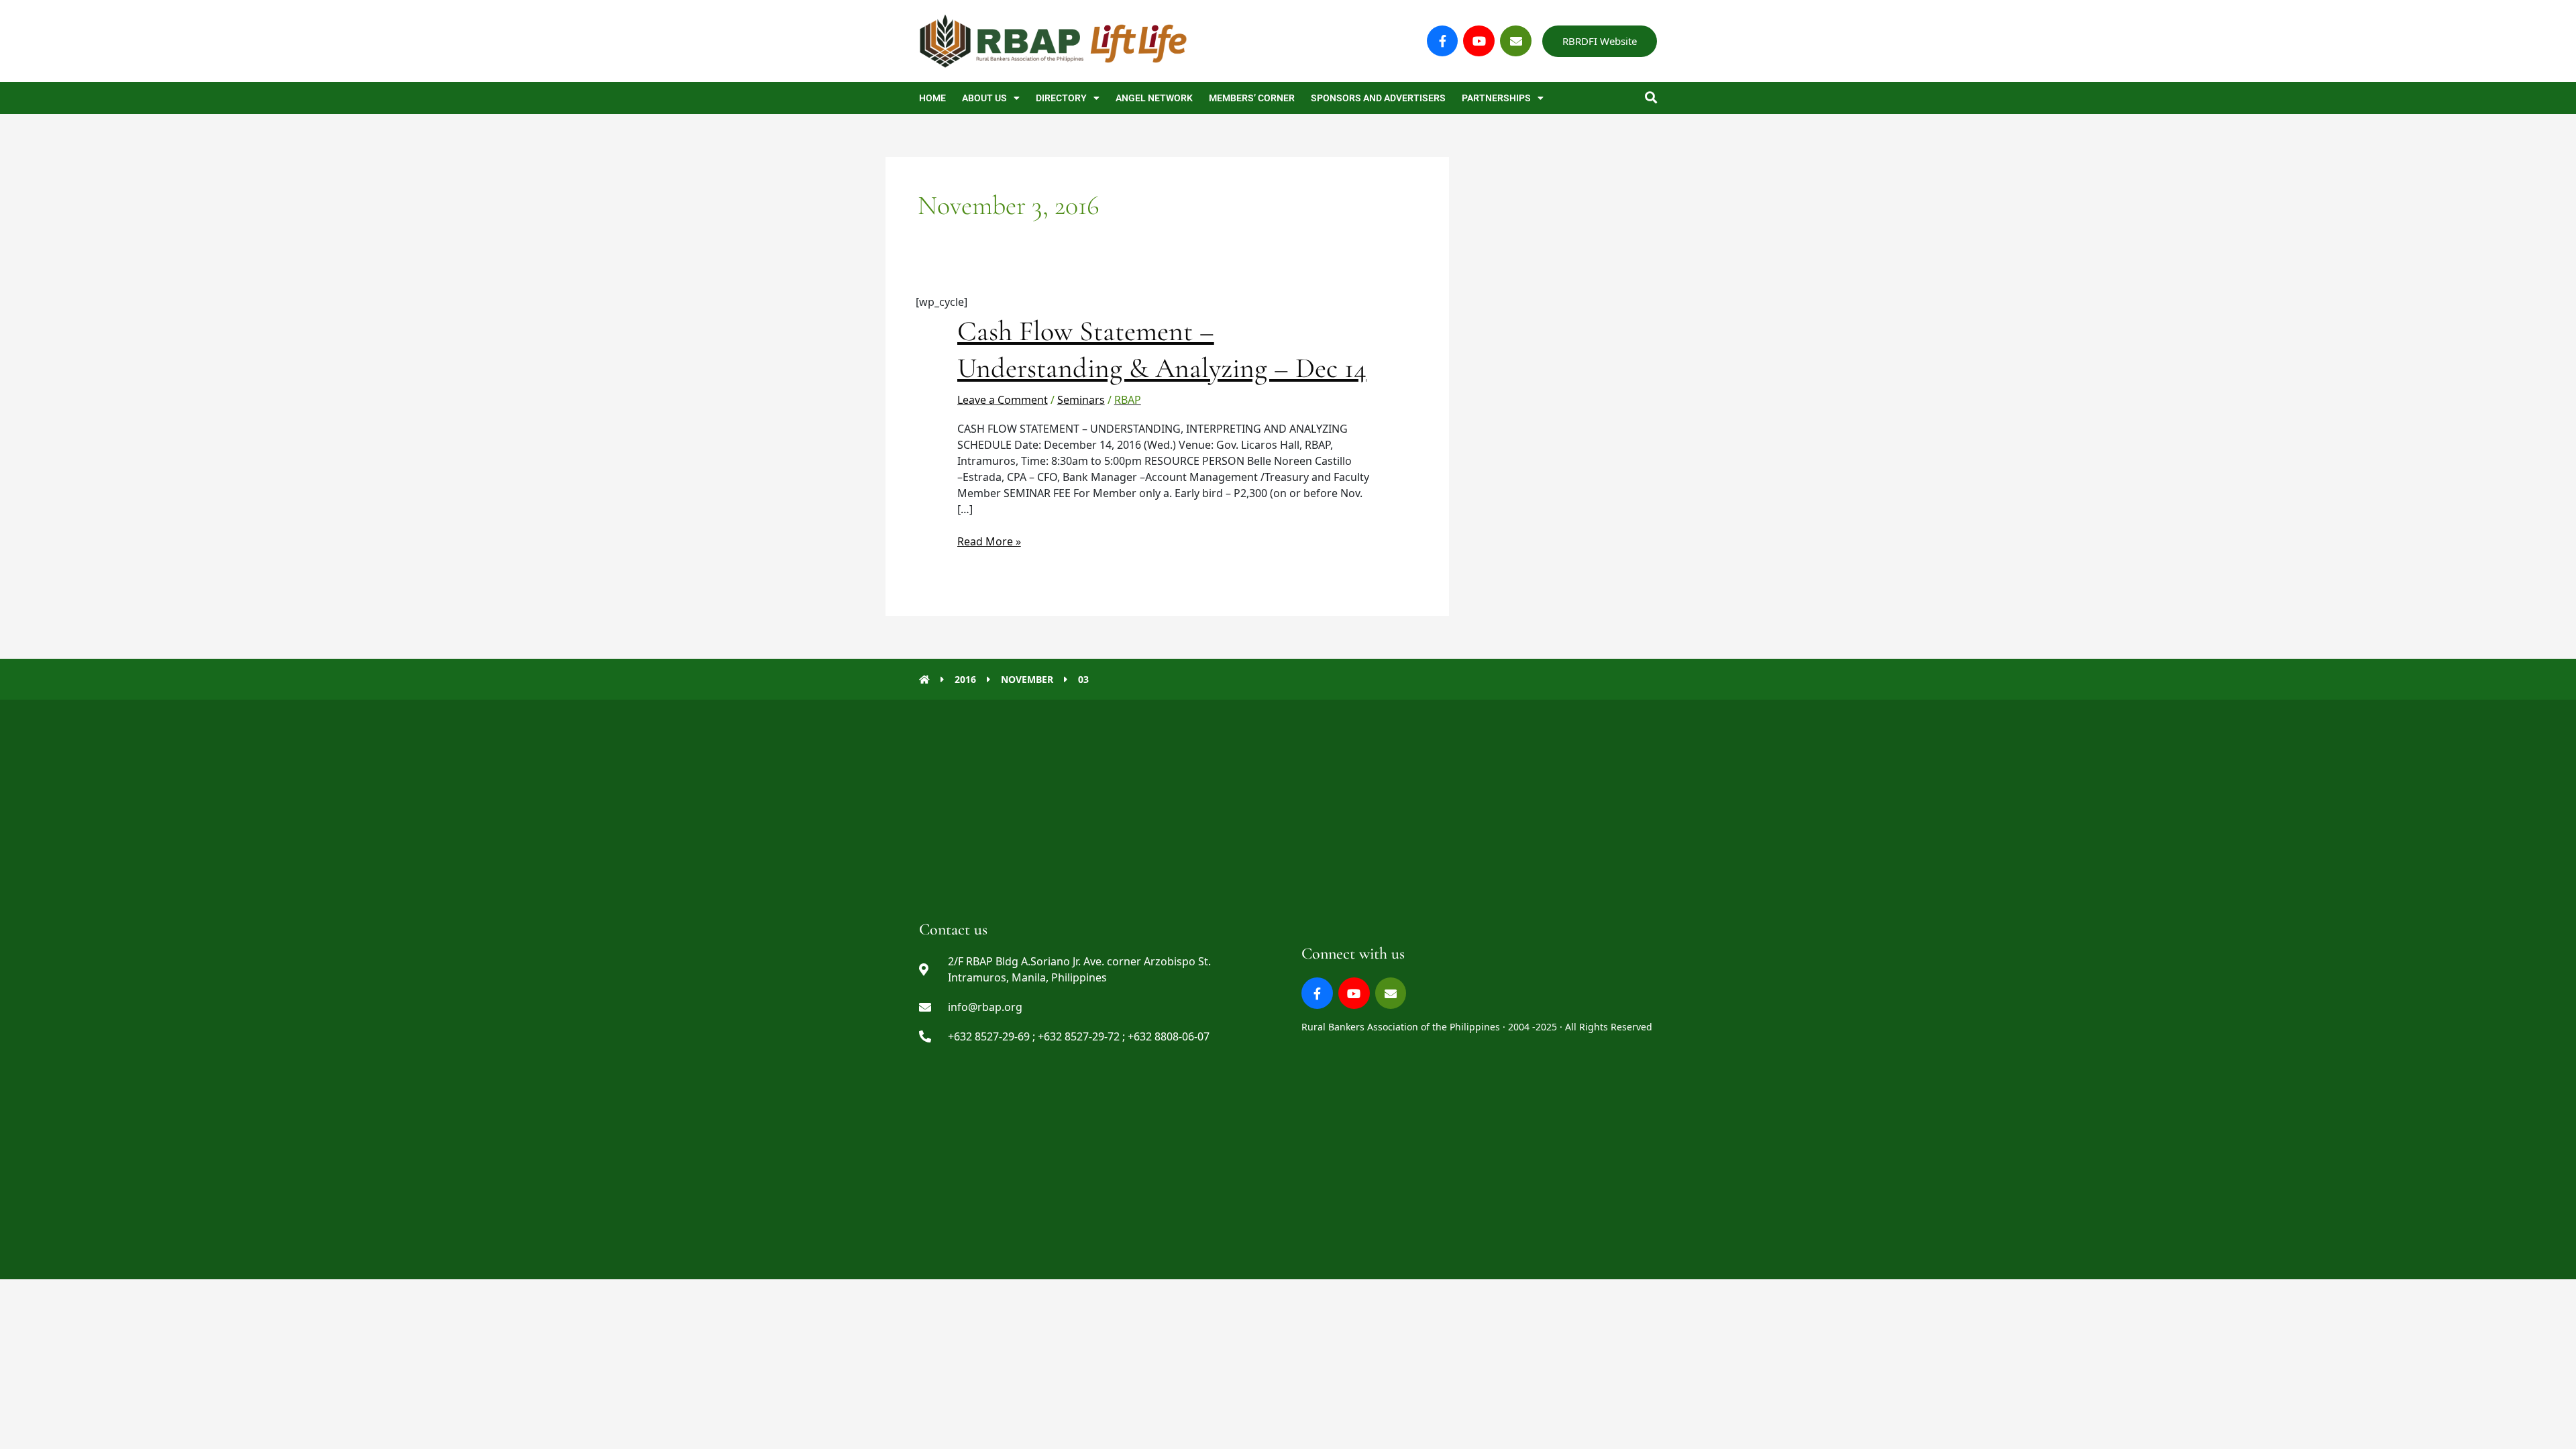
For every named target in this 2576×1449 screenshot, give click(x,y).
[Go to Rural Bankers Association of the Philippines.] (924, 679)
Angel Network (1154, 98)
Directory (1061, 98)
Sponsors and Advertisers (1378, 98)
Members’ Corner (1252, 98)
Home (932, 98)
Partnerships (1496, 98)
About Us (984, 98)
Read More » (989, 541)
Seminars (1081, 400)
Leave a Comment (1003, 400)
